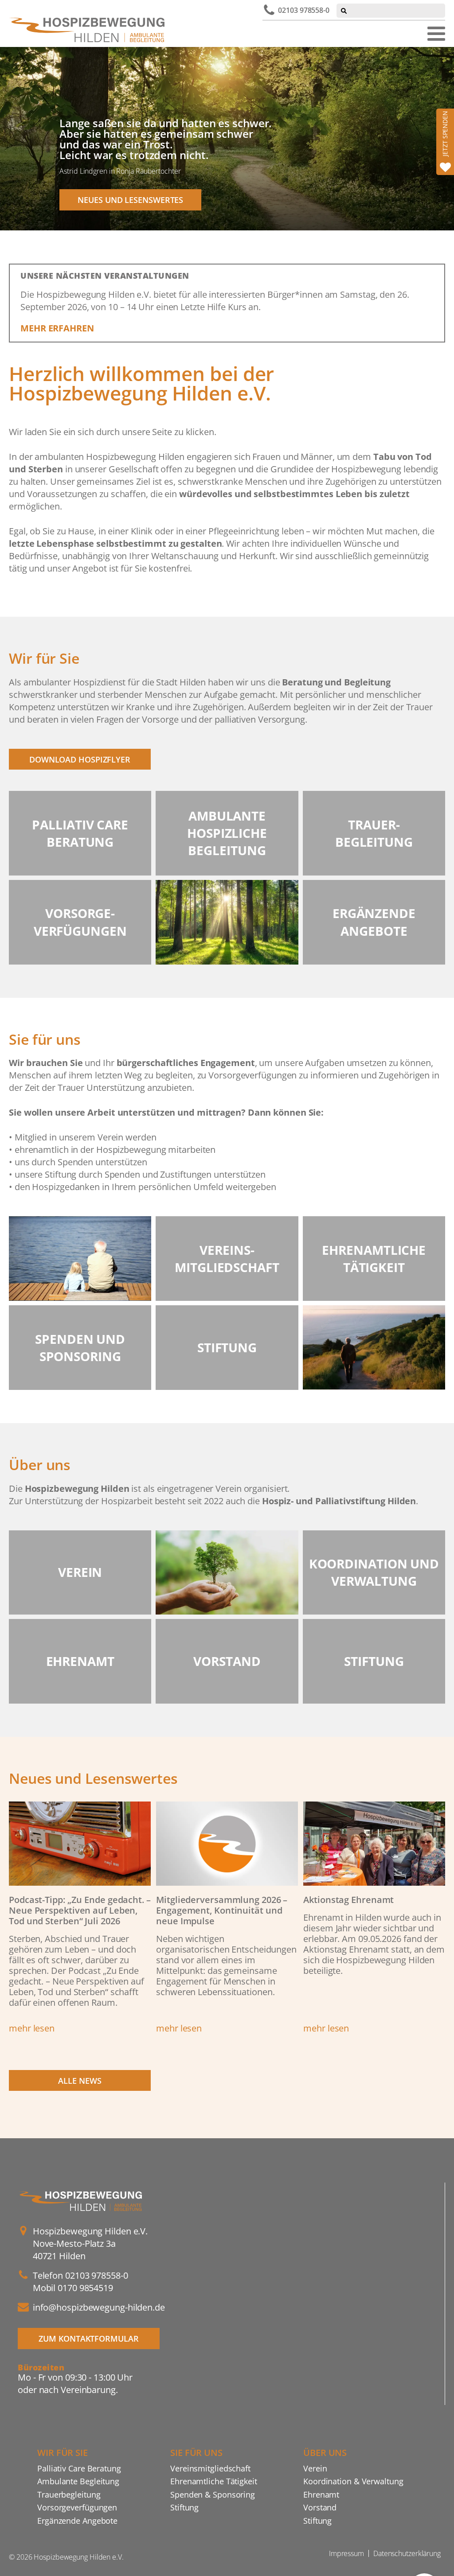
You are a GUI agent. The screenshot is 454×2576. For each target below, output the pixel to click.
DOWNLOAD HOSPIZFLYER (80, 759)
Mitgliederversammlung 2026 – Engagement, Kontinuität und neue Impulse (222, 1910)
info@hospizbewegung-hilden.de (99, 2307)
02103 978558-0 (304, 10)
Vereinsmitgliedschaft (210, 2468)
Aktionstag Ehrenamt (348, 1900)
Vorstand (320, 2507)
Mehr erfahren (57, 328)
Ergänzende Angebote (77, 2520)
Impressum (346, 2553)
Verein (315, 2468)
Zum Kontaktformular (88, 2338)
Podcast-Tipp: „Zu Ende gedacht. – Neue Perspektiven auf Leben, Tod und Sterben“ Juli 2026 (80, 1910)
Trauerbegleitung (69, 2494)
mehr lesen (32, 2028)
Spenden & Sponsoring (213, 2494)
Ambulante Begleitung (78, 2481)
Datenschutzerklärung (407, 2553)
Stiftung (184, 2507)
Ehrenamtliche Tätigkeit (214, 2481)
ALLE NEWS (80, 2080)
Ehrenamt (321, 2494)
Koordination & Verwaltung (353, 2481)
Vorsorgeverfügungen (77, 2507)
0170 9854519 (85, 2288)
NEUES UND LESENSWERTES (130, 200)
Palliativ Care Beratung (79, 2468)
